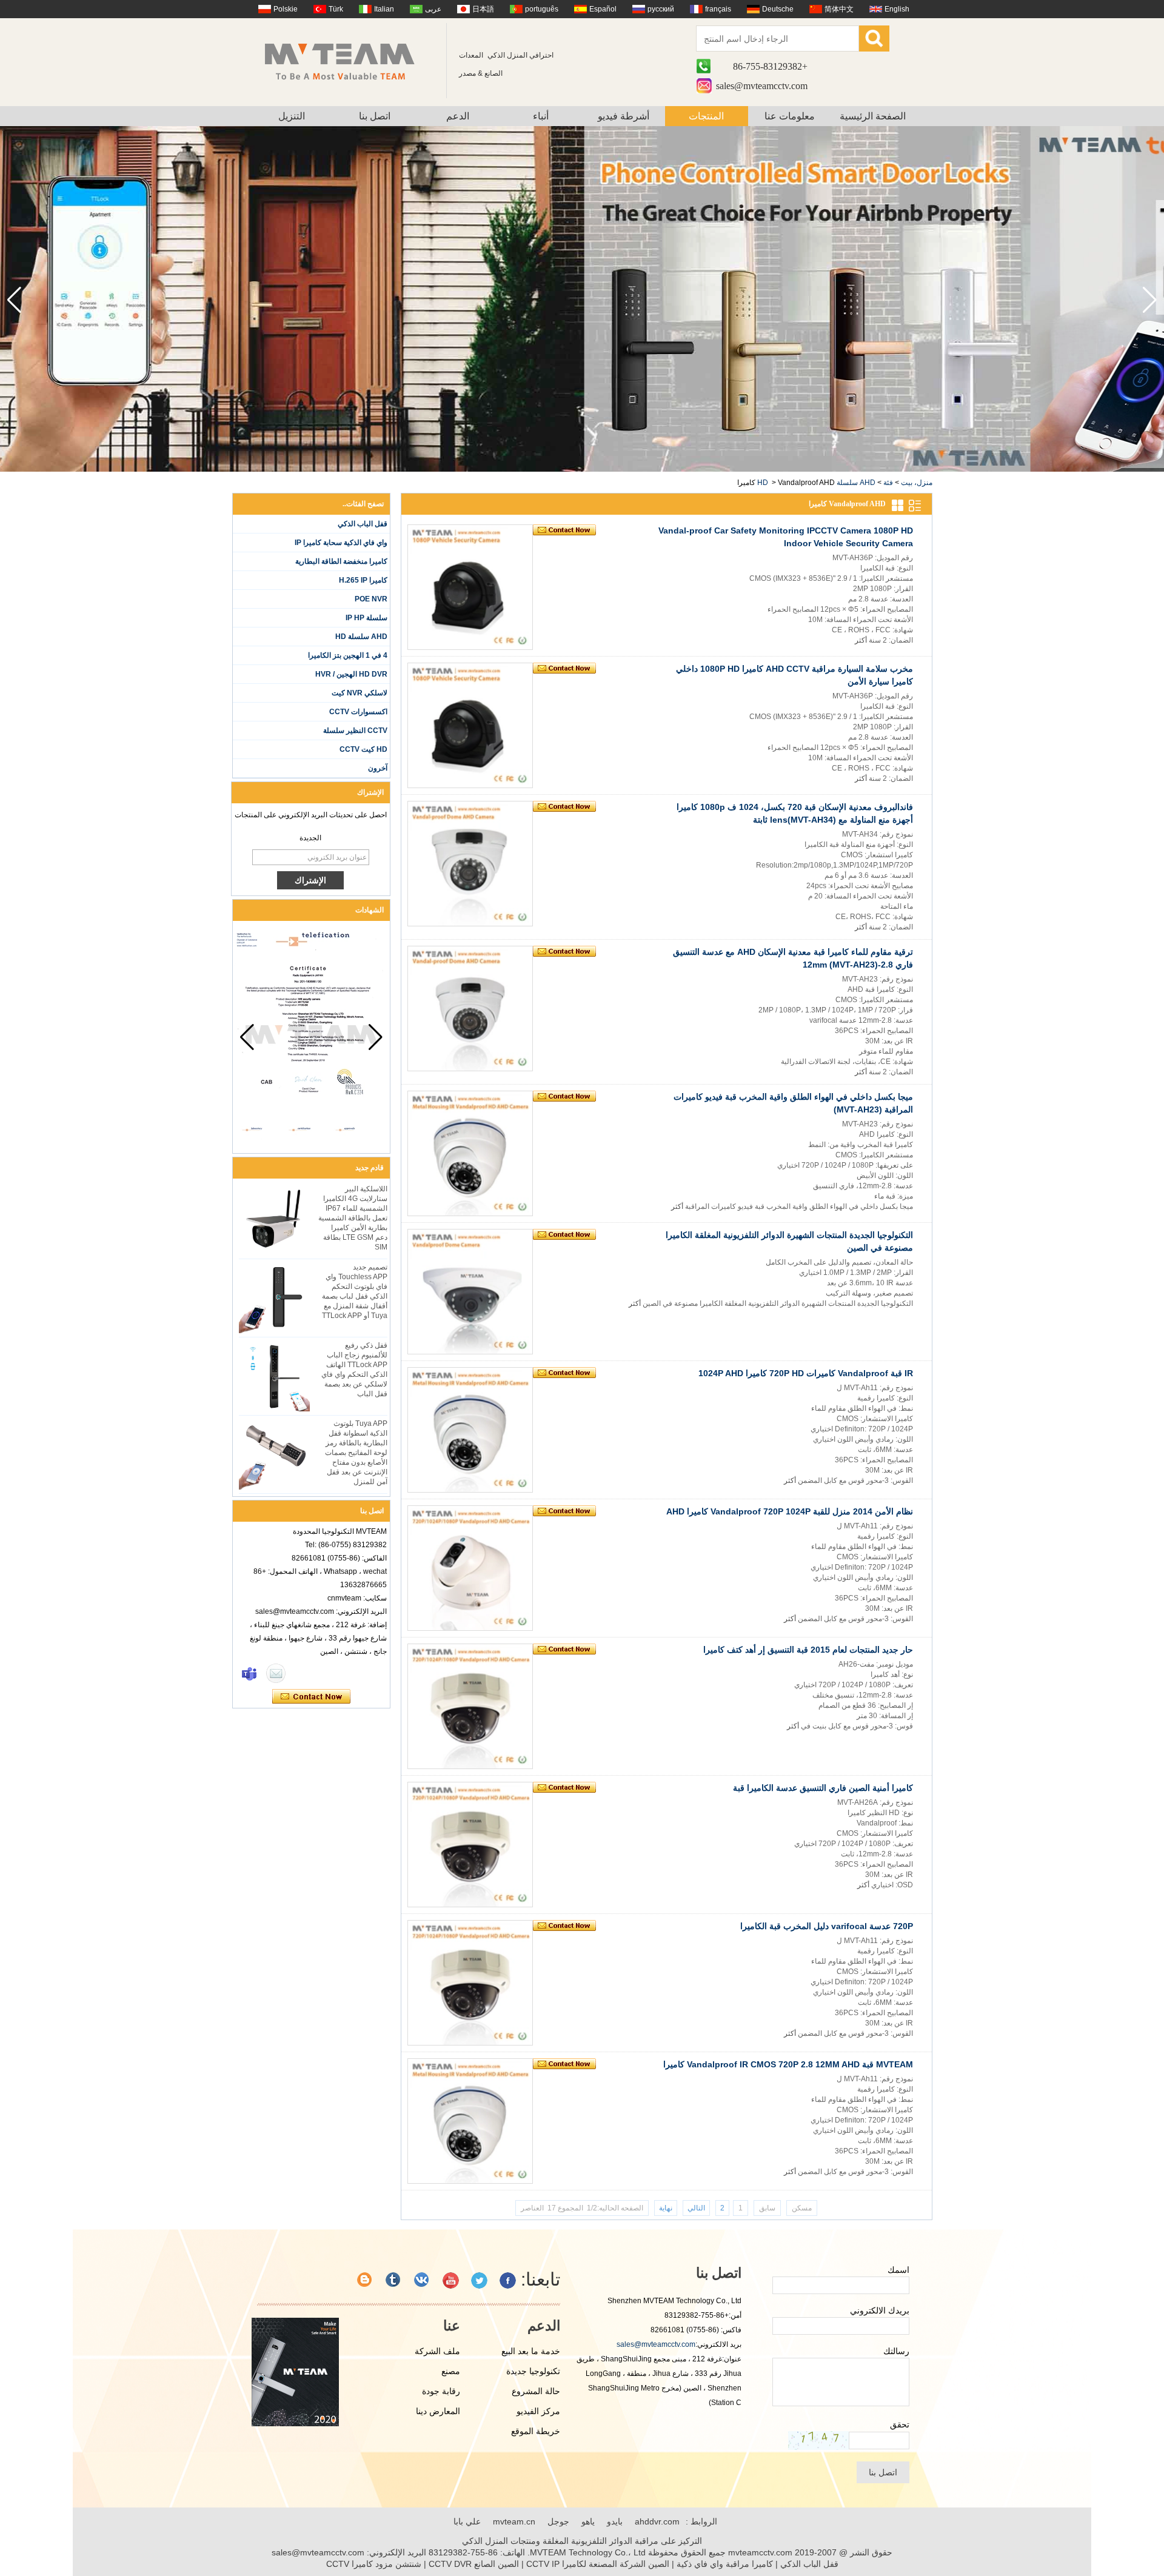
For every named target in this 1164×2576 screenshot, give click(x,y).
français (718, 9)
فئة (888, 483)
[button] (14, 300)
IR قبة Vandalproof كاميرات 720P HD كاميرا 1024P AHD (806, 1373)
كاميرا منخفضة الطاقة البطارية (341, 561)
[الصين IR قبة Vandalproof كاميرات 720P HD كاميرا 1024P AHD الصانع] (470, 1430)
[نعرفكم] (394, 2280)
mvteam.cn (514, 2521)
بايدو (615, 2521)
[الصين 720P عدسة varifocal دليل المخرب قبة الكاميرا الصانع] (470, 1983)
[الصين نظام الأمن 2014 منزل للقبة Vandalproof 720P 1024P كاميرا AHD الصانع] (470, 1568)
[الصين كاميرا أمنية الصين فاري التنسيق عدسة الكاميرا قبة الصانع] (470, 1845)
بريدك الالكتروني (880, 2310)
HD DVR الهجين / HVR (351, 674)
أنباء (541, 116)
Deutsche (778, 9)
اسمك (898, 2270)
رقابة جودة (441, 2391)
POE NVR (371, 599)
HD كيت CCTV (363, 749)
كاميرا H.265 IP (363, 580)
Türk (336, 9)
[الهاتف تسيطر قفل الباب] (582, 469)
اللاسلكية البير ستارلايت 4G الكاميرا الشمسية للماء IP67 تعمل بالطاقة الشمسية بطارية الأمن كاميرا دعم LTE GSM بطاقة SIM (353, 1218)
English (897, 9)
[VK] (422, 2280)
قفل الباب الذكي (363, 524)
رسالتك (896, 2351)
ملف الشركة (437, 2351)
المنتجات (706, 116)
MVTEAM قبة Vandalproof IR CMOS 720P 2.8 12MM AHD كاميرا (788, 2064)
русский (661, 9)
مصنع (451, 2371)
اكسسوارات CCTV (358, 712)
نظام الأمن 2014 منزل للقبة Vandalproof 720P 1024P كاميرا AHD (790, 1511)
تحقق (900, 2424)
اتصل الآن (311, 1697)
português (542, 9)
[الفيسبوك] (508, 2280)
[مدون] (365, 2280)
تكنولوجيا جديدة (533, 2371)
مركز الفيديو (538, 2411)
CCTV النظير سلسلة (355, 731)
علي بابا (467, 2521)
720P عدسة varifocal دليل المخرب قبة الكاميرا (827, 1926)
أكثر (861, 640)
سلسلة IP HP (366, 618)
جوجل (558, 2521)
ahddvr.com (657, 2521)
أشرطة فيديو (624, 116)
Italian (384, 9)
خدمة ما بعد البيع (531, 2351)
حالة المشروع (536, 2391)
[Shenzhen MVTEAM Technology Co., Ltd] (348, 61)
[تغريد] (479, 2280)
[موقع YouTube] (451, 2280)
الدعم (458, 116)
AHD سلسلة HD (361, 637)
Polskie (286, 9)
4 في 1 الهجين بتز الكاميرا (348, 655)
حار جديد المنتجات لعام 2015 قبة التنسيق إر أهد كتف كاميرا (808, 1650)
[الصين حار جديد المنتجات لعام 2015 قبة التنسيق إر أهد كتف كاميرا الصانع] (470, 1706)
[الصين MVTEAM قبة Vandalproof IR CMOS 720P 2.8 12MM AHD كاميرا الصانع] (470, 2121)
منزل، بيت (917, 483)
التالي (696, 2208)
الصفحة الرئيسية (873, 116)
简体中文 (839, 9)
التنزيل (292, 116)
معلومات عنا (790, 116)
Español (603, 9)
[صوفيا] (249, 1673)
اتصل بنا (375, 116)
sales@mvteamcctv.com (762, 86)
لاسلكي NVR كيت (360, 693)
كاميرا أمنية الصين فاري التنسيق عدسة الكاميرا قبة (823, 1788)
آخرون (378, 768)
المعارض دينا (438, 2411)
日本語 (483, 9)
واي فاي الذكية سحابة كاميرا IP (341, 543)
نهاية (666, 2208)
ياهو (588, 2521)
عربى (433, 9)
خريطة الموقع (536, 2431)
